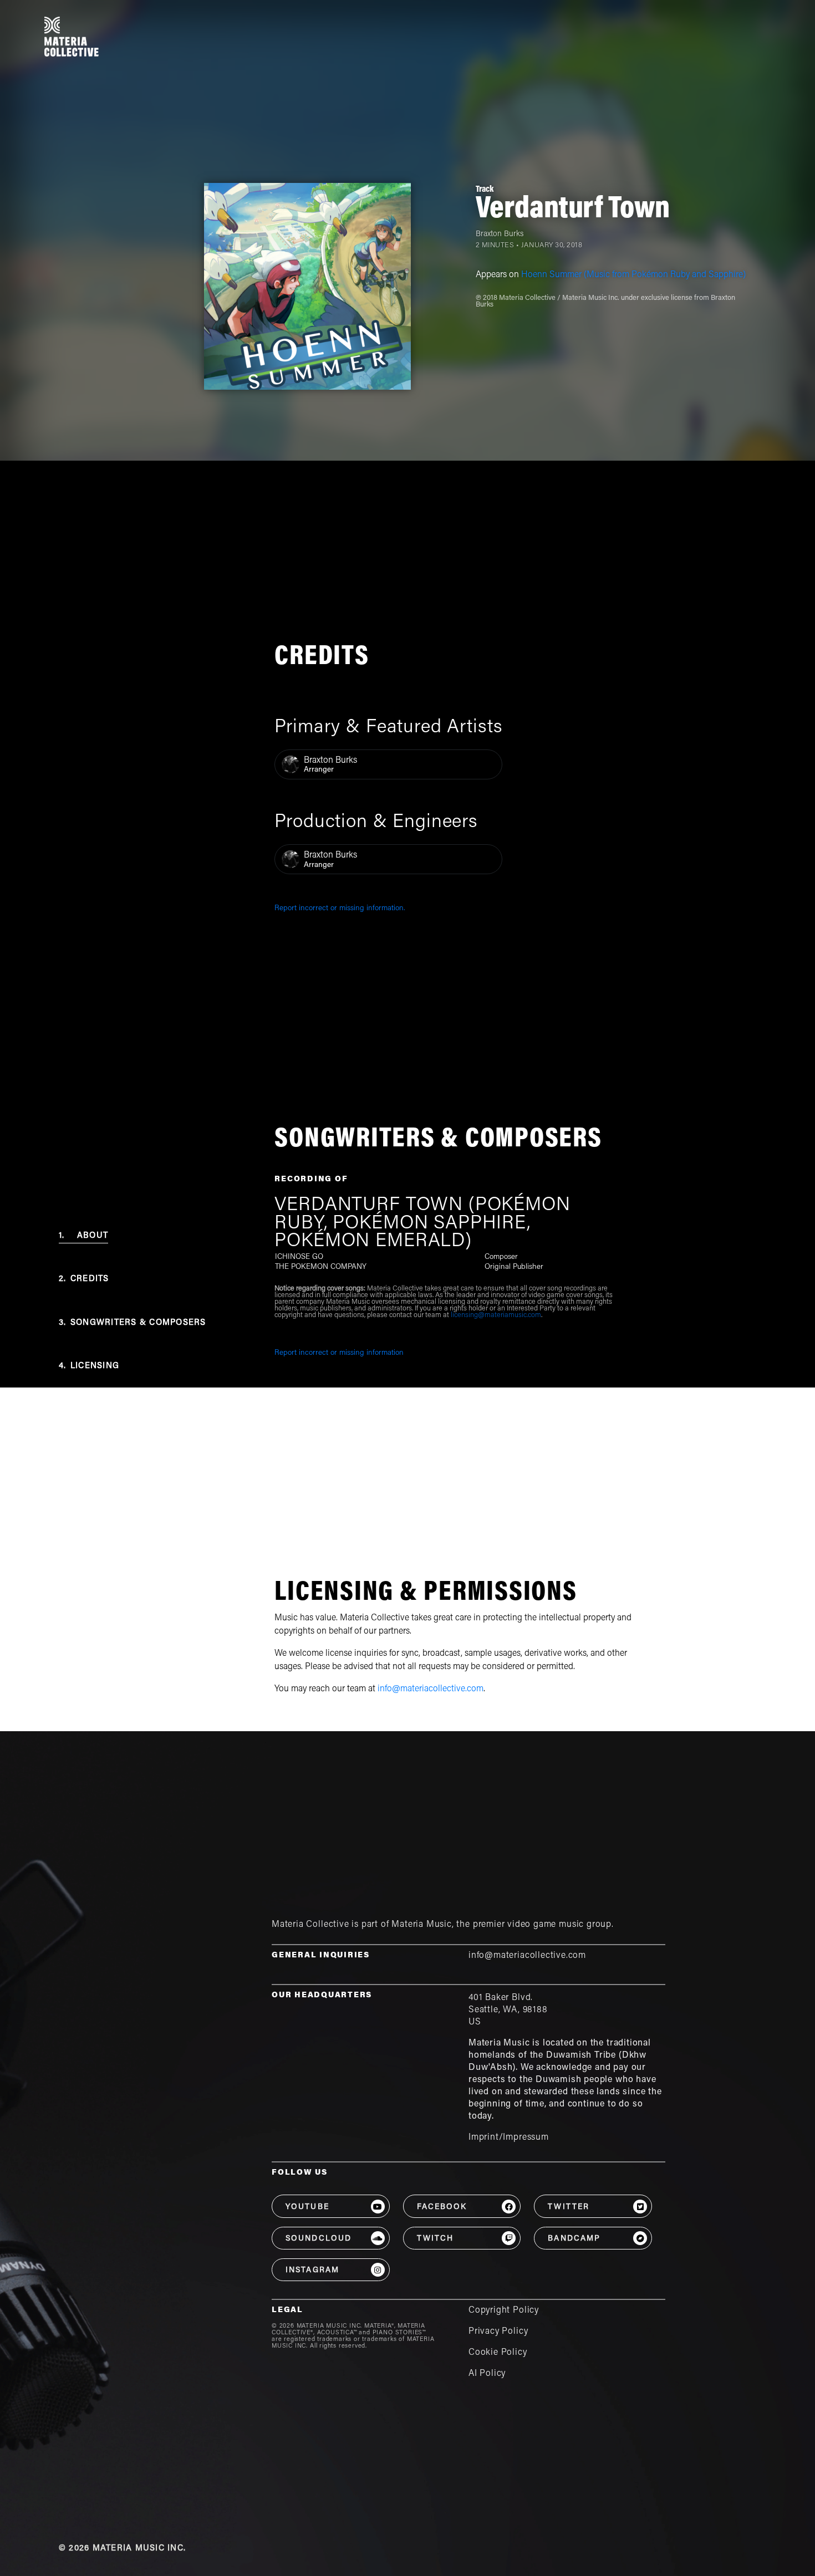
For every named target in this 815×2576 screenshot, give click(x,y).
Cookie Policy (498, 2353)
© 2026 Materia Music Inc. (122, 2549)
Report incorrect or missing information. (340, 909)
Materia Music (422, 1925)
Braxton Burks (500, 234)
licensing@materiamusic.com (496, 1315)
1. (83, 1236)
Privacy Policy (498, 2332)
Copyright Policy (504, 2310)
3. (133, 1323)
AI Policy (487, 2374)
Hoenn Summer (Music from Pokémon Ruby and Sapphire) (633, 275)
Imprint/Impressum (509, 2138)
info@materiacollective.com (431, 1689)
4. (89, 1366)
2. (84, 1279)
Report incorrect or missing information (339, 1353)
